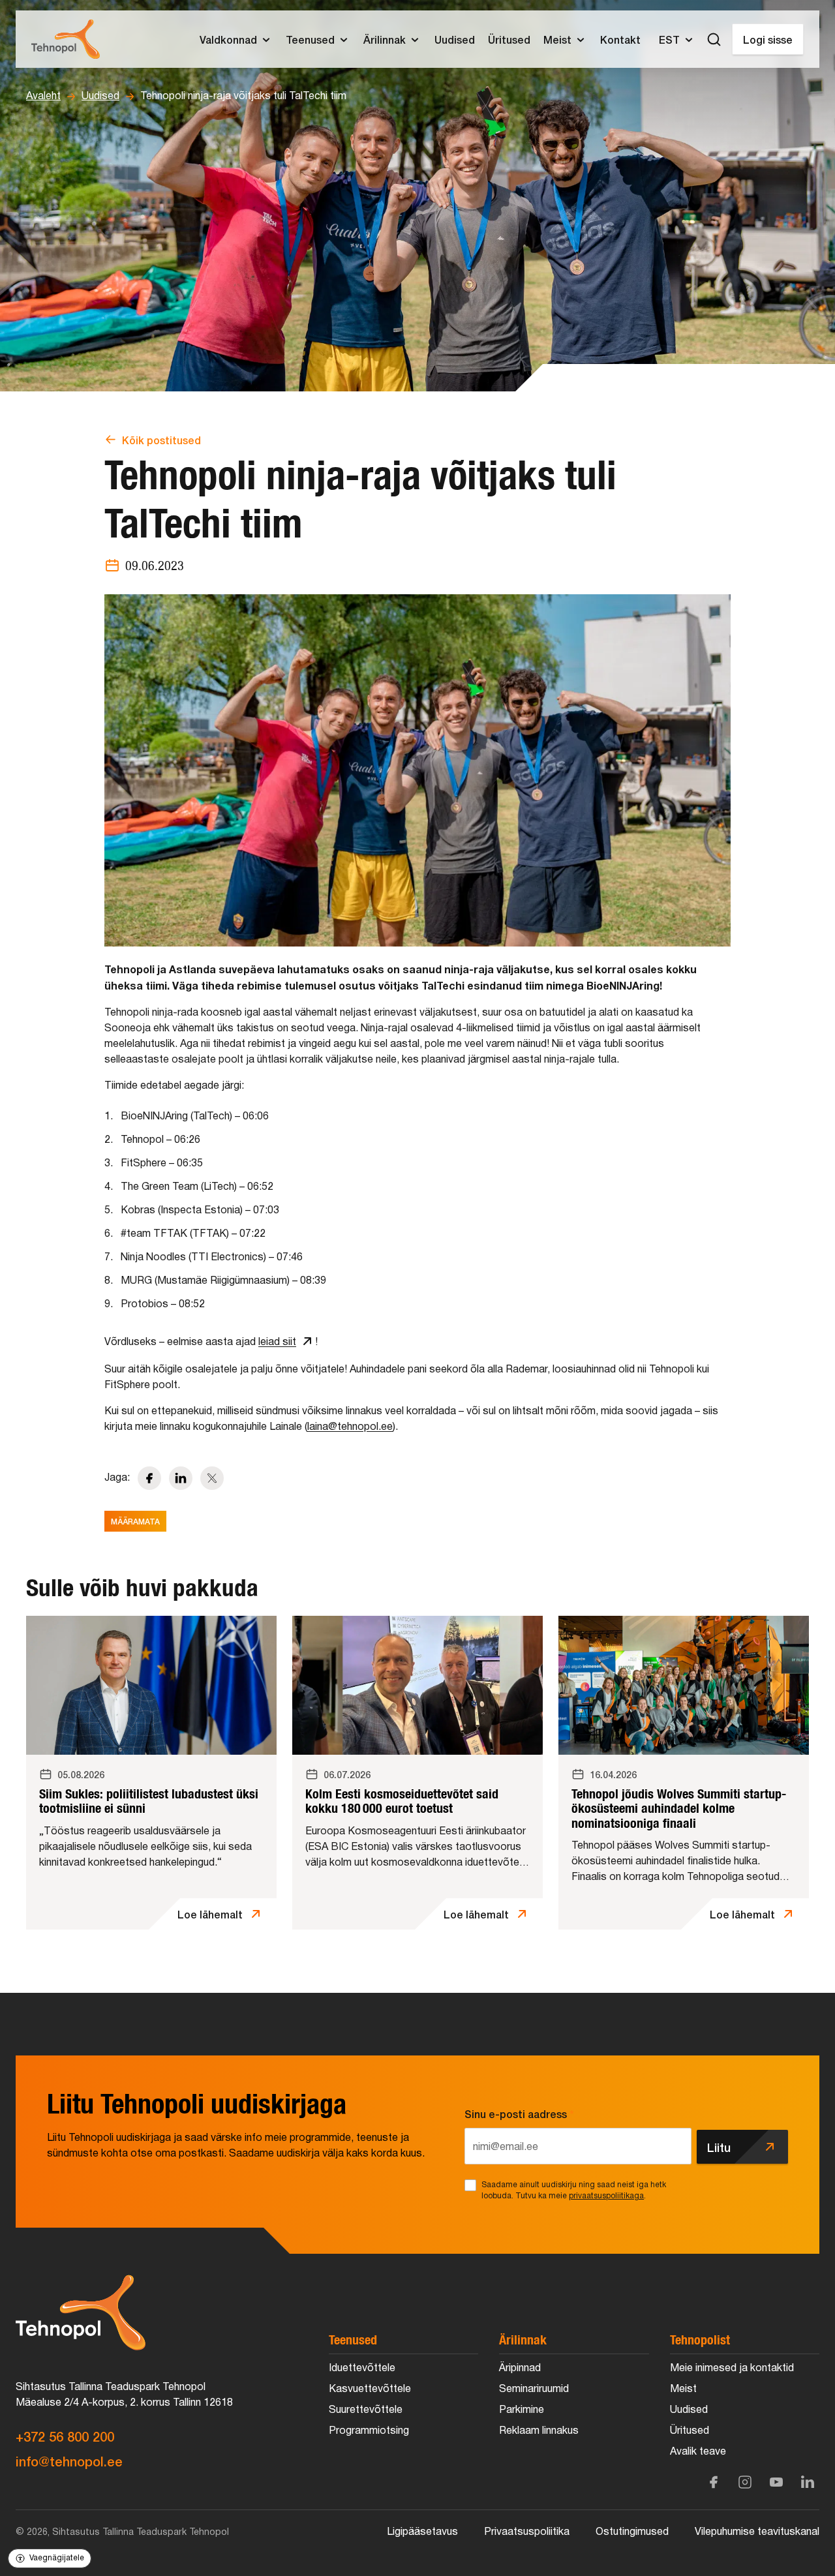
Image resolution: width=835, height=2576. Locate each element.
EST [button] (669, 39)
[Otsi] (714, 39)
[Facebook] (714, 2482)
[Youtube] (776, 2482)
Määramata (135, 1521)
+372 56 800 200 (65, 2436)
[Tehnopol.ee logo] (66, 39)
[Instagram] (745, 2482)
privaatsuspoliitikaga (606, 2196)
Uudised (100, 97)
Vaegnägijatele (57, 2558)
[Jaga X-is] (212, 1478)
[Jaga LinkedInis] (181, 1478)
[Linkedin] (808, 2482)
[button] (236, 39)
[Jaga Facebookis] (149, 1478)
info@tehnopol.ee (69, 2461)
